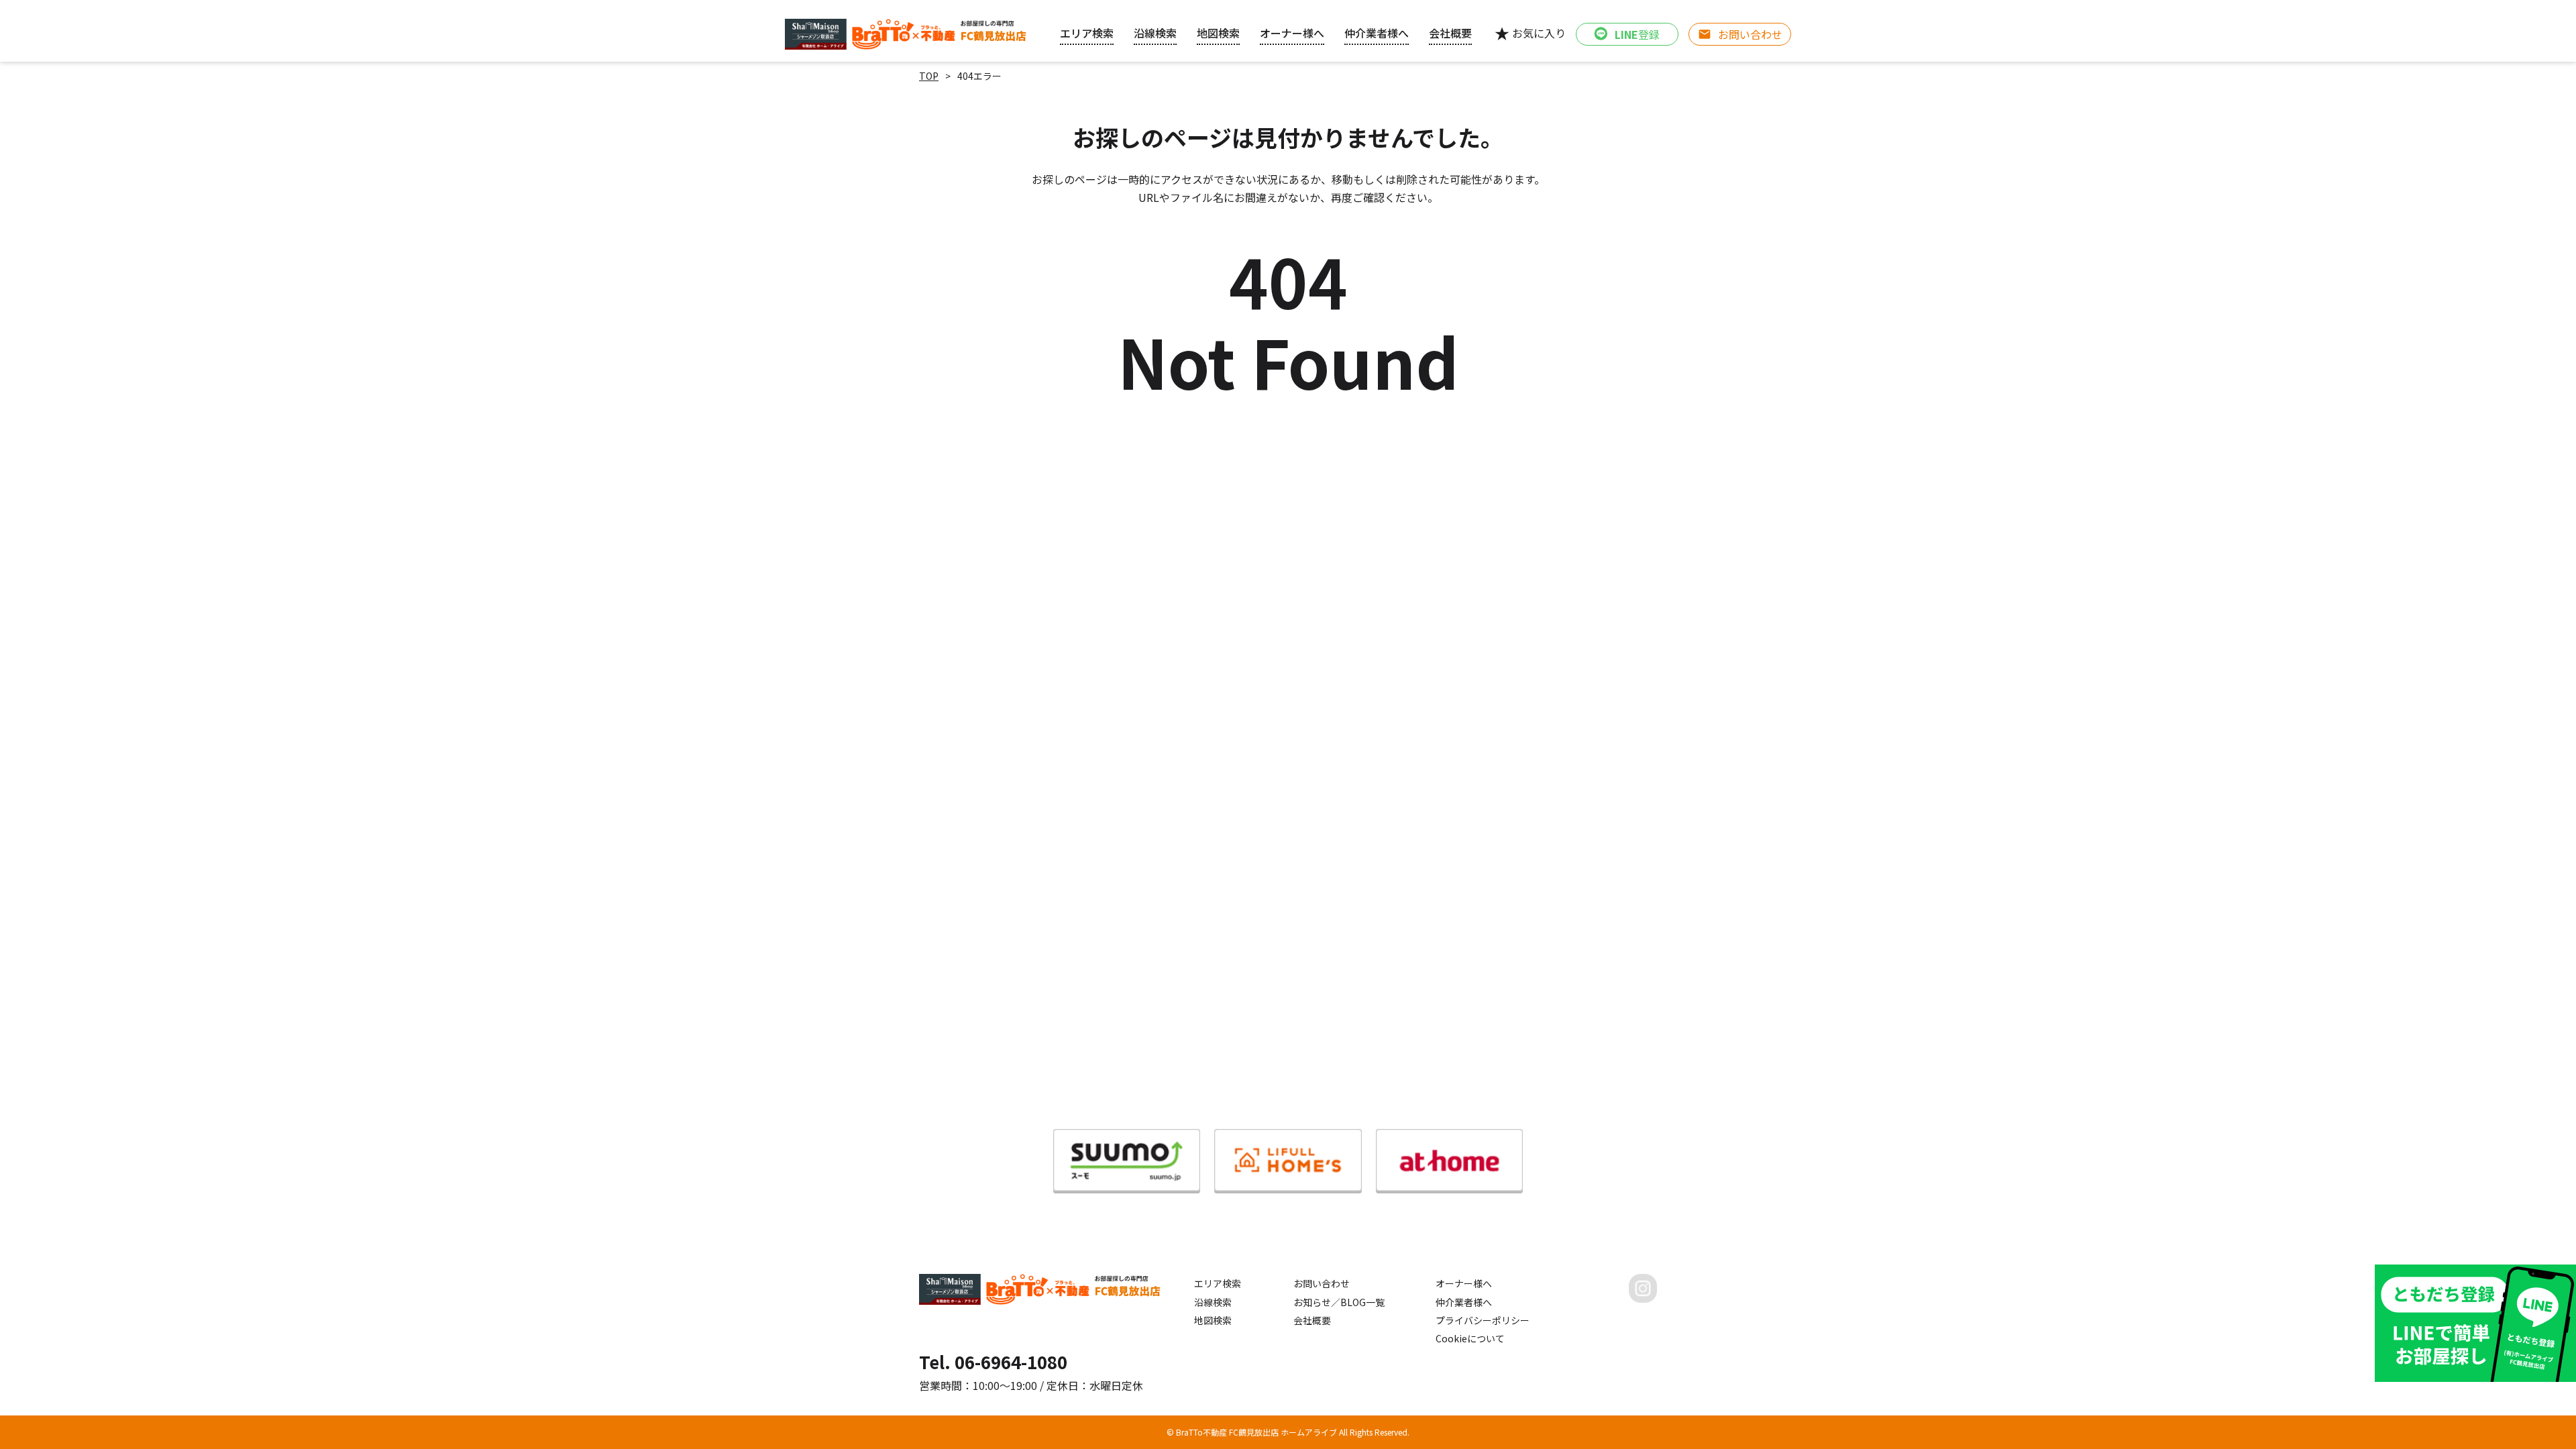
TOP (929, 76)
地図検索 (1213, 1320)
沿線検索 (1213, 1302)
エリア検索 (1218, 1283)
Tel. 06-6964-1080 (993, 1361)
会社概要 (1312, 1320)
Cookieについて (1470, 1338)
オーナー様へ (1292, 33)
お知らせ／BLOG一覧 (1339, 1302)
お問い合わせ (1322, 1283)
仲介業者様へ (1464, 1302)
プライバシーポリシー (1483, 1320)
